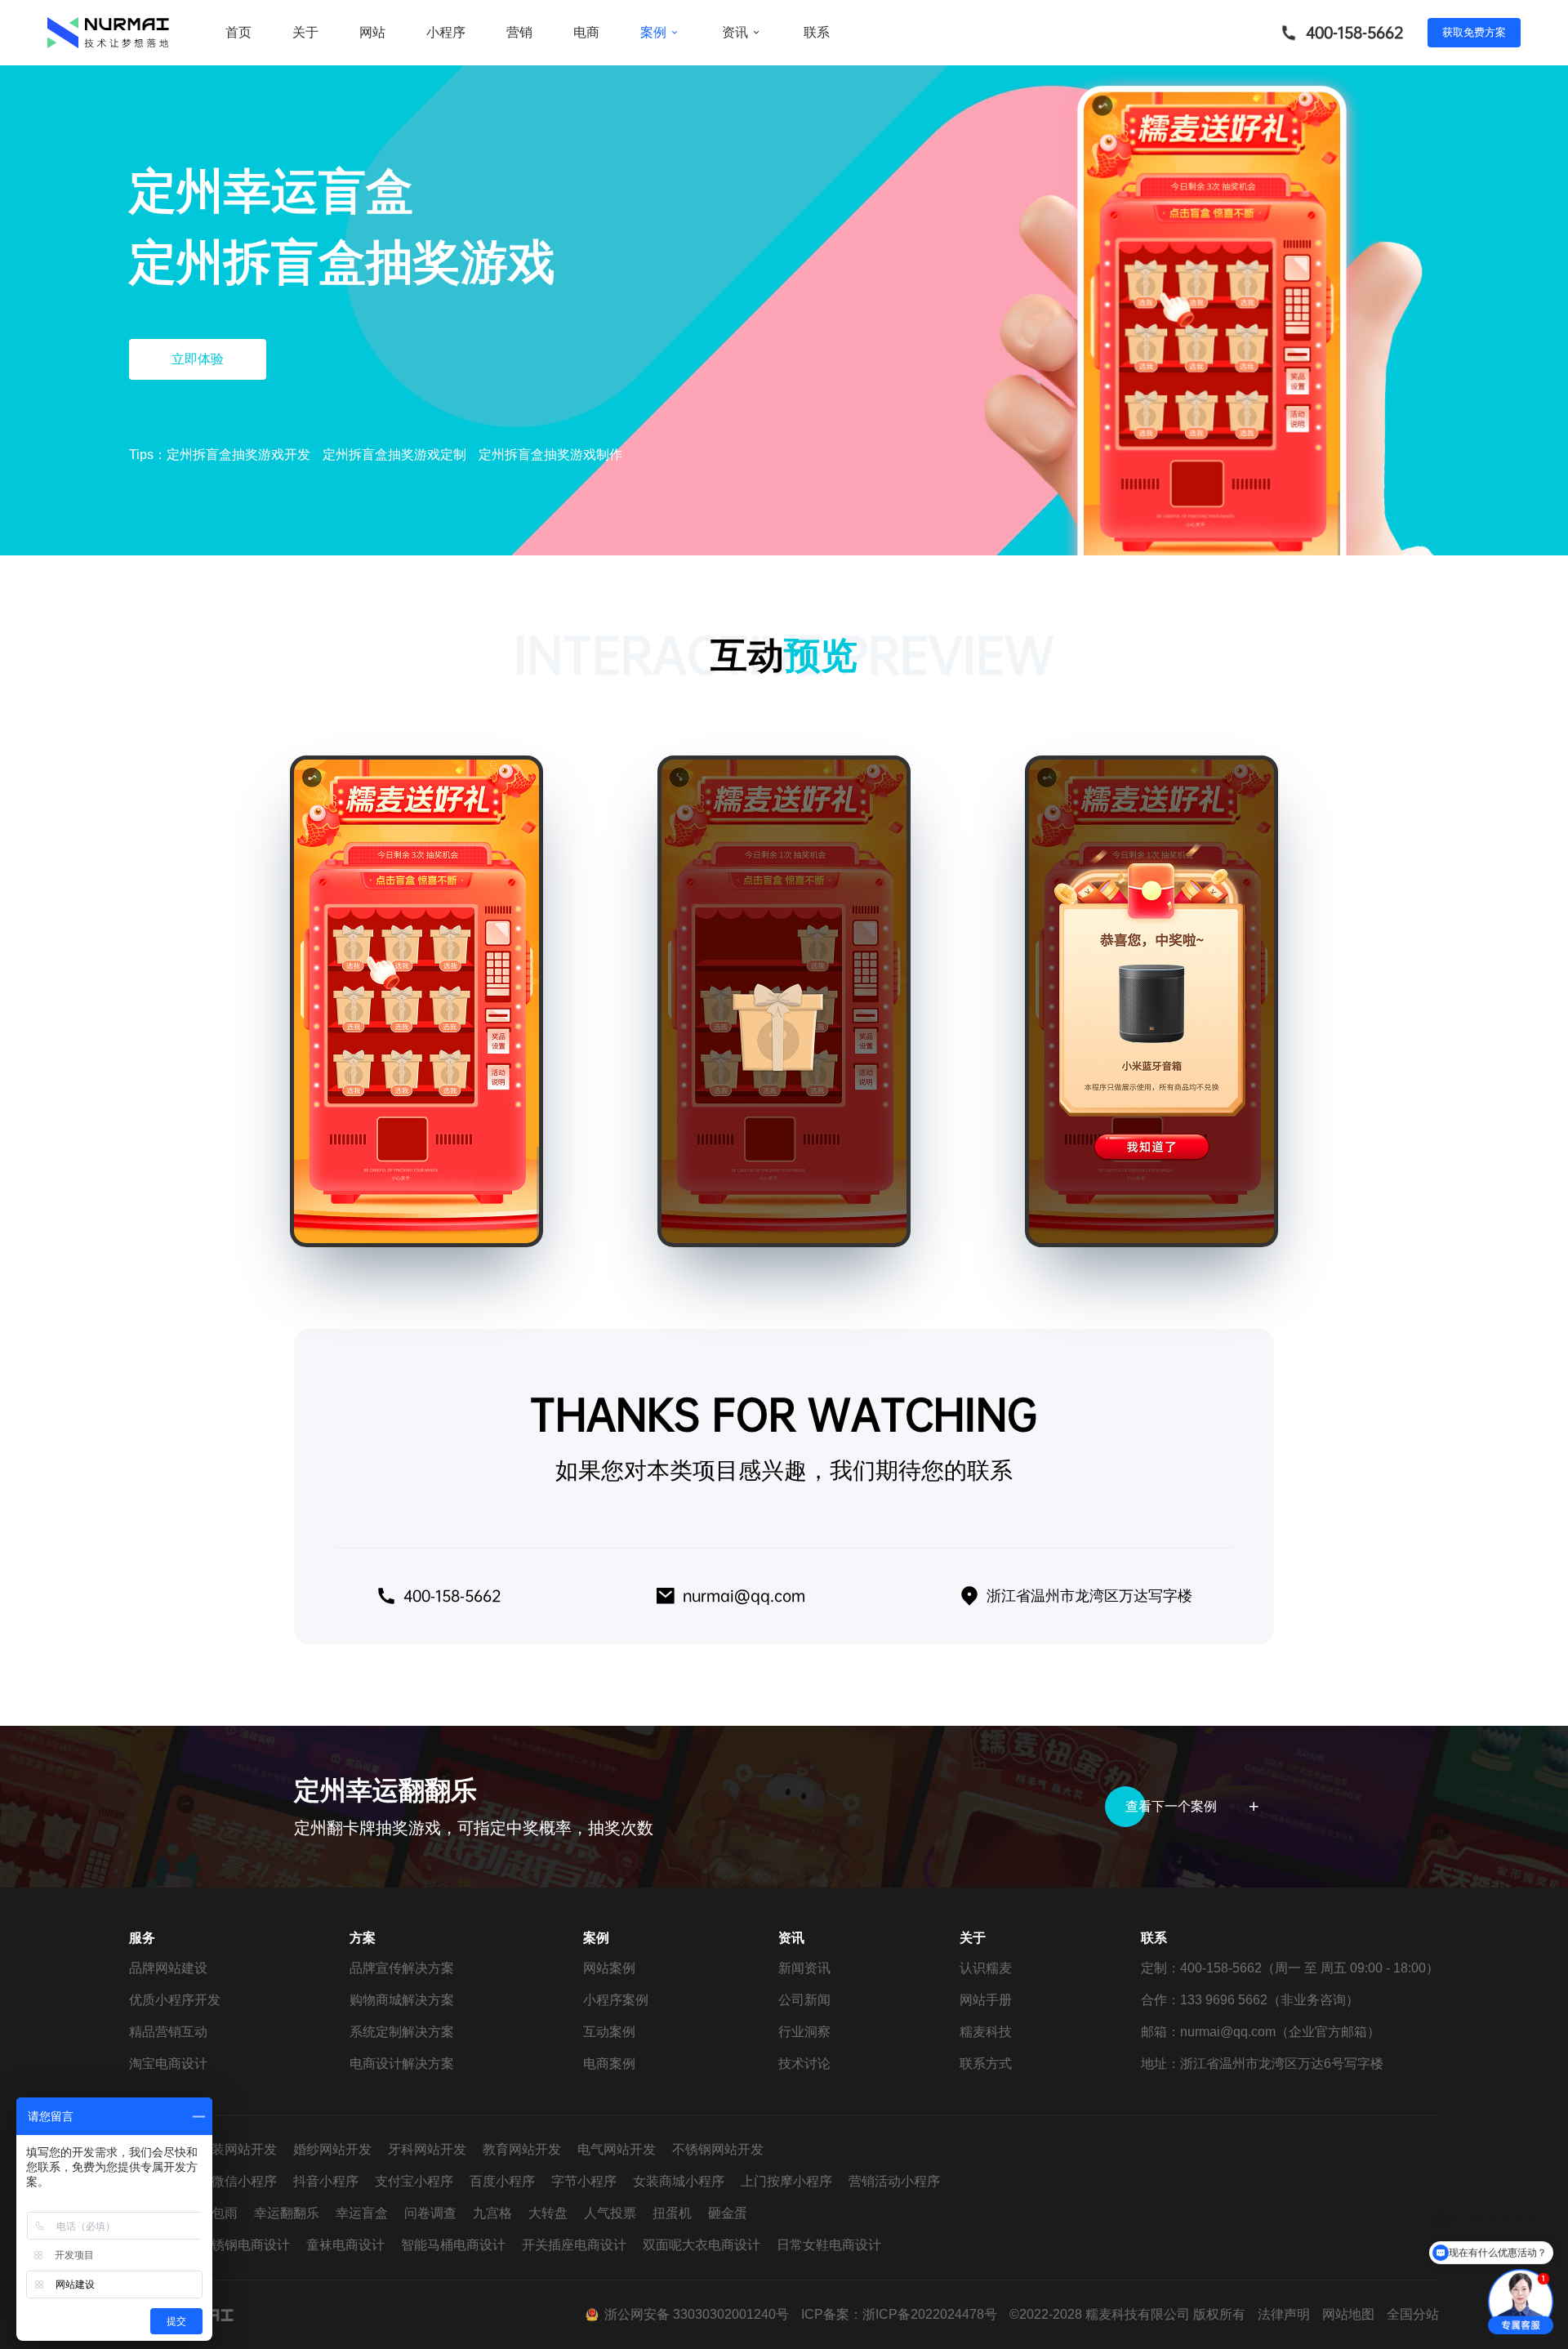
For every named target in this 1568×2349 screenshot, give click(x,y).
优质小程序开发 (175, 2000)
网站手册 (986, 2000)
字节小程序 (584, 2181)
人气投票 (610, 2213)
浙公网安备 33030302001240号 (697, 2314)
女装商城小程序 (679, 2181)
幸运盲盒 (362, 2213)
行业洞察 (804, 2032)
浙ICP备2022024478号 (930, 2314)
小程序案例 (616, 2000)
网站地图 (1348, 2314)
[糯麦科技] (109, 33)
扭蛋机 (672, 2213)
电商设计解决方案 (402, 2064)
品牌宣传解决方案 (402, 1968)
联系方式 (986, 2064)
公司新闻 (804, 2000)
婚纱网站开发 (332, 2149)
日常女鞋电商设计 (829, 2245)
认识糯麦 (986, 1968)
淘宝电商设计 (168, 2064)
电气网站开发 (617, 2149)
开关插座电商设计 (574, 2245)
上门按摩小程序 (786, 2181)
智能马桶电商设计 (453, 2245)
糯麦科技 (986, 2032)
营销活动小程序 (894, 2181)
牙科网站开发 (427, 2149)
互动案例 (609, 2032)
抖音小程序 (326, 2181)
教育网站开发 (522, 2149)
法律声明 (1284, 2314)
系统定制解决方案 (402, 2032)
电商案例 (609, 2064)
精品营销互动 (168, 2032)
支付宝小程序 (414, 2181)
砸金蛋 (728, 2213)
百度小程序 (502, 2181)
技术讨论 (804, 2064)
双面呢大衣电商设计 (702, 2245)
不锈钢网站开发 (718, 2149)
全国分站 (1413, 2314)
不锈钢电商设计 (244, 2245)
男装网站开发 (238, 2149)
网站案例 (609, 1968)
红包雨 (218, 2213)
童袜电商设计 (345, 2245)
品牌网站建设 (168, 1968)
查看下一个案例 (1171, 1806)
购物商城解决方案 (402, 2000)
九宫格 (492, 2213)
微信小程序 (244, 2181)
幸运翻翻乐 (287, 2213)
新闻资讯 (804, 1968)
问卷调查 (430, 2213)
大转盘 (548, 2213)
